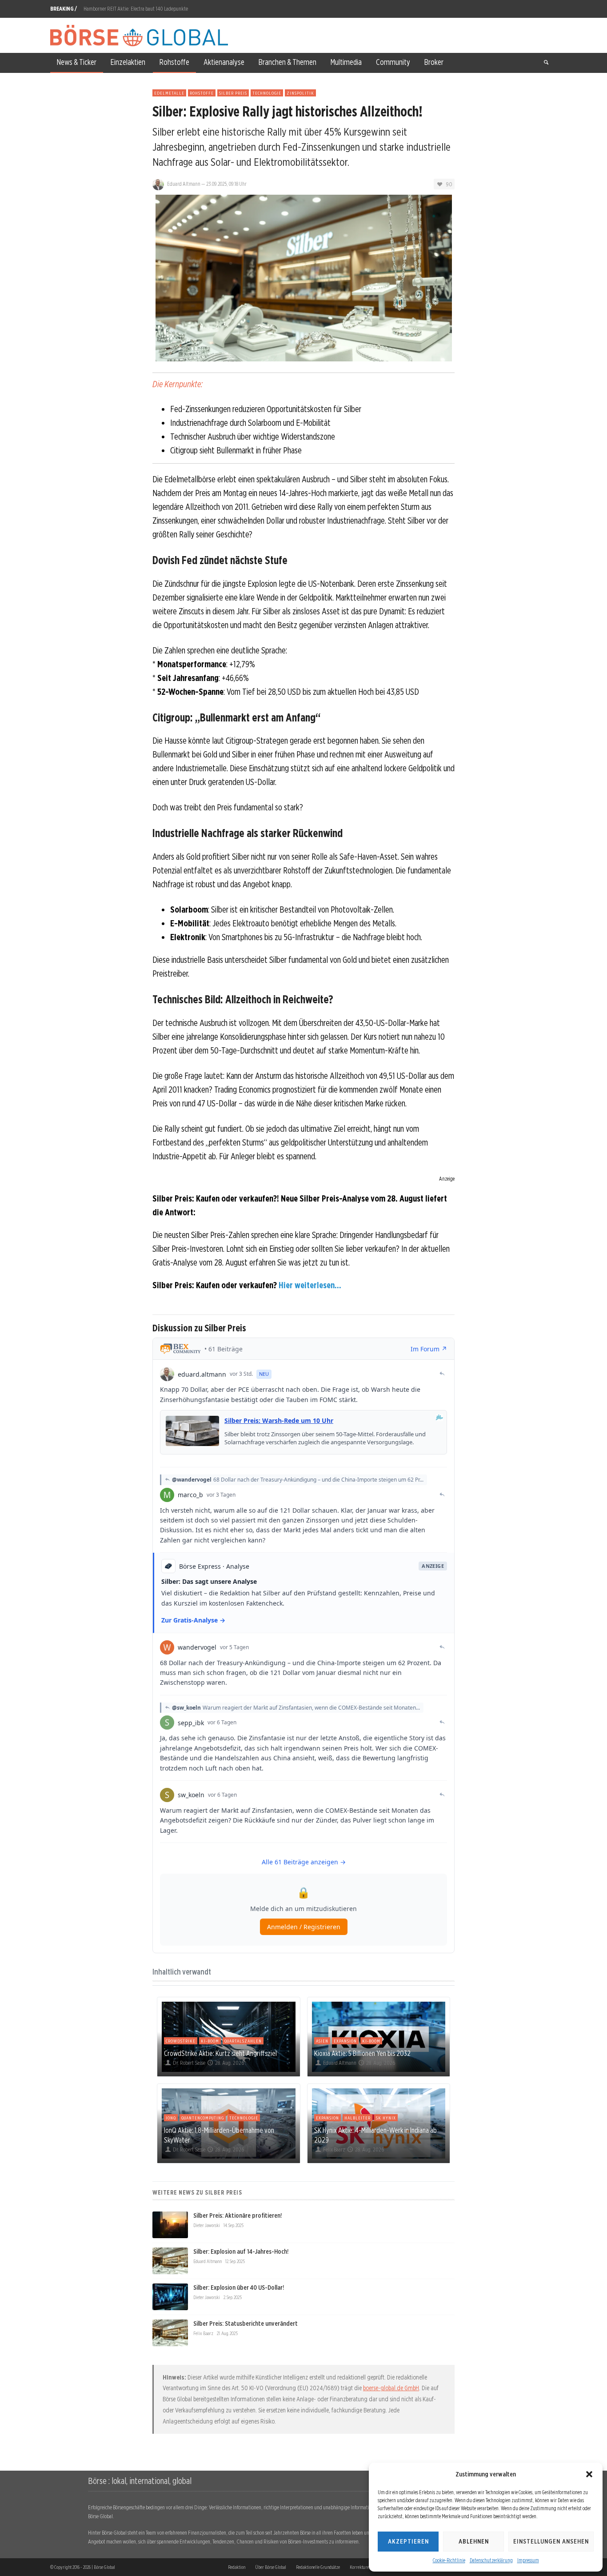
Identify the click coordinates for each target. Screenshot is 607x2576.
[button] (589, 2474)
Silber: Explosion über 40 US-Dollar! (239, 2288)
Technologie (267, 93)
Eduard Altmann (184, 184)
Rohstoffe (202, 93)
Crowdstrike (181, 2041)
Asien (322, 2041)
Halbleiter (357, 2118)
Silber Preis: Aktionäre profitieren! (238, 2215)
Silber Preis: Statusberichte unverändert (246, 2324)
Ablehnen (474, 2541)
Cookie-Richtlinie (449, 2560)
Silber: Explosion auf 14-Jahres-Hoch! (241, 2251)
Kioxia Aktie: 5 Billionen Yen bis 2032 (362, 2053)
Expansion (345, 2041)
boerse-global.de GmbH (391, 2388)
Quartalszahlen (243, 2041)
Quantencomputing (203, 2118)
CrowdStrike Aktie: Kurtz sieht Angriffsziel (220, 2053)
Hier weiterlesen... (310, 1285)
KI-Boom (210, 2041)
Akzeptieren (408, 2541)
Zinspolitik (300, 93)
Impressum (528, 2560)
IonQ (171, 2118)
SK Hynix (386, 2118)
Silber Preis (233, 93)
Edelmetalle (169, 93)
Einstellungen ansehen (551, 2541)
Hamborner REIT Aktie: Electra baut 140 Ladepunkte (136, 9)
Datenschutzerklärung (491, 2560)
